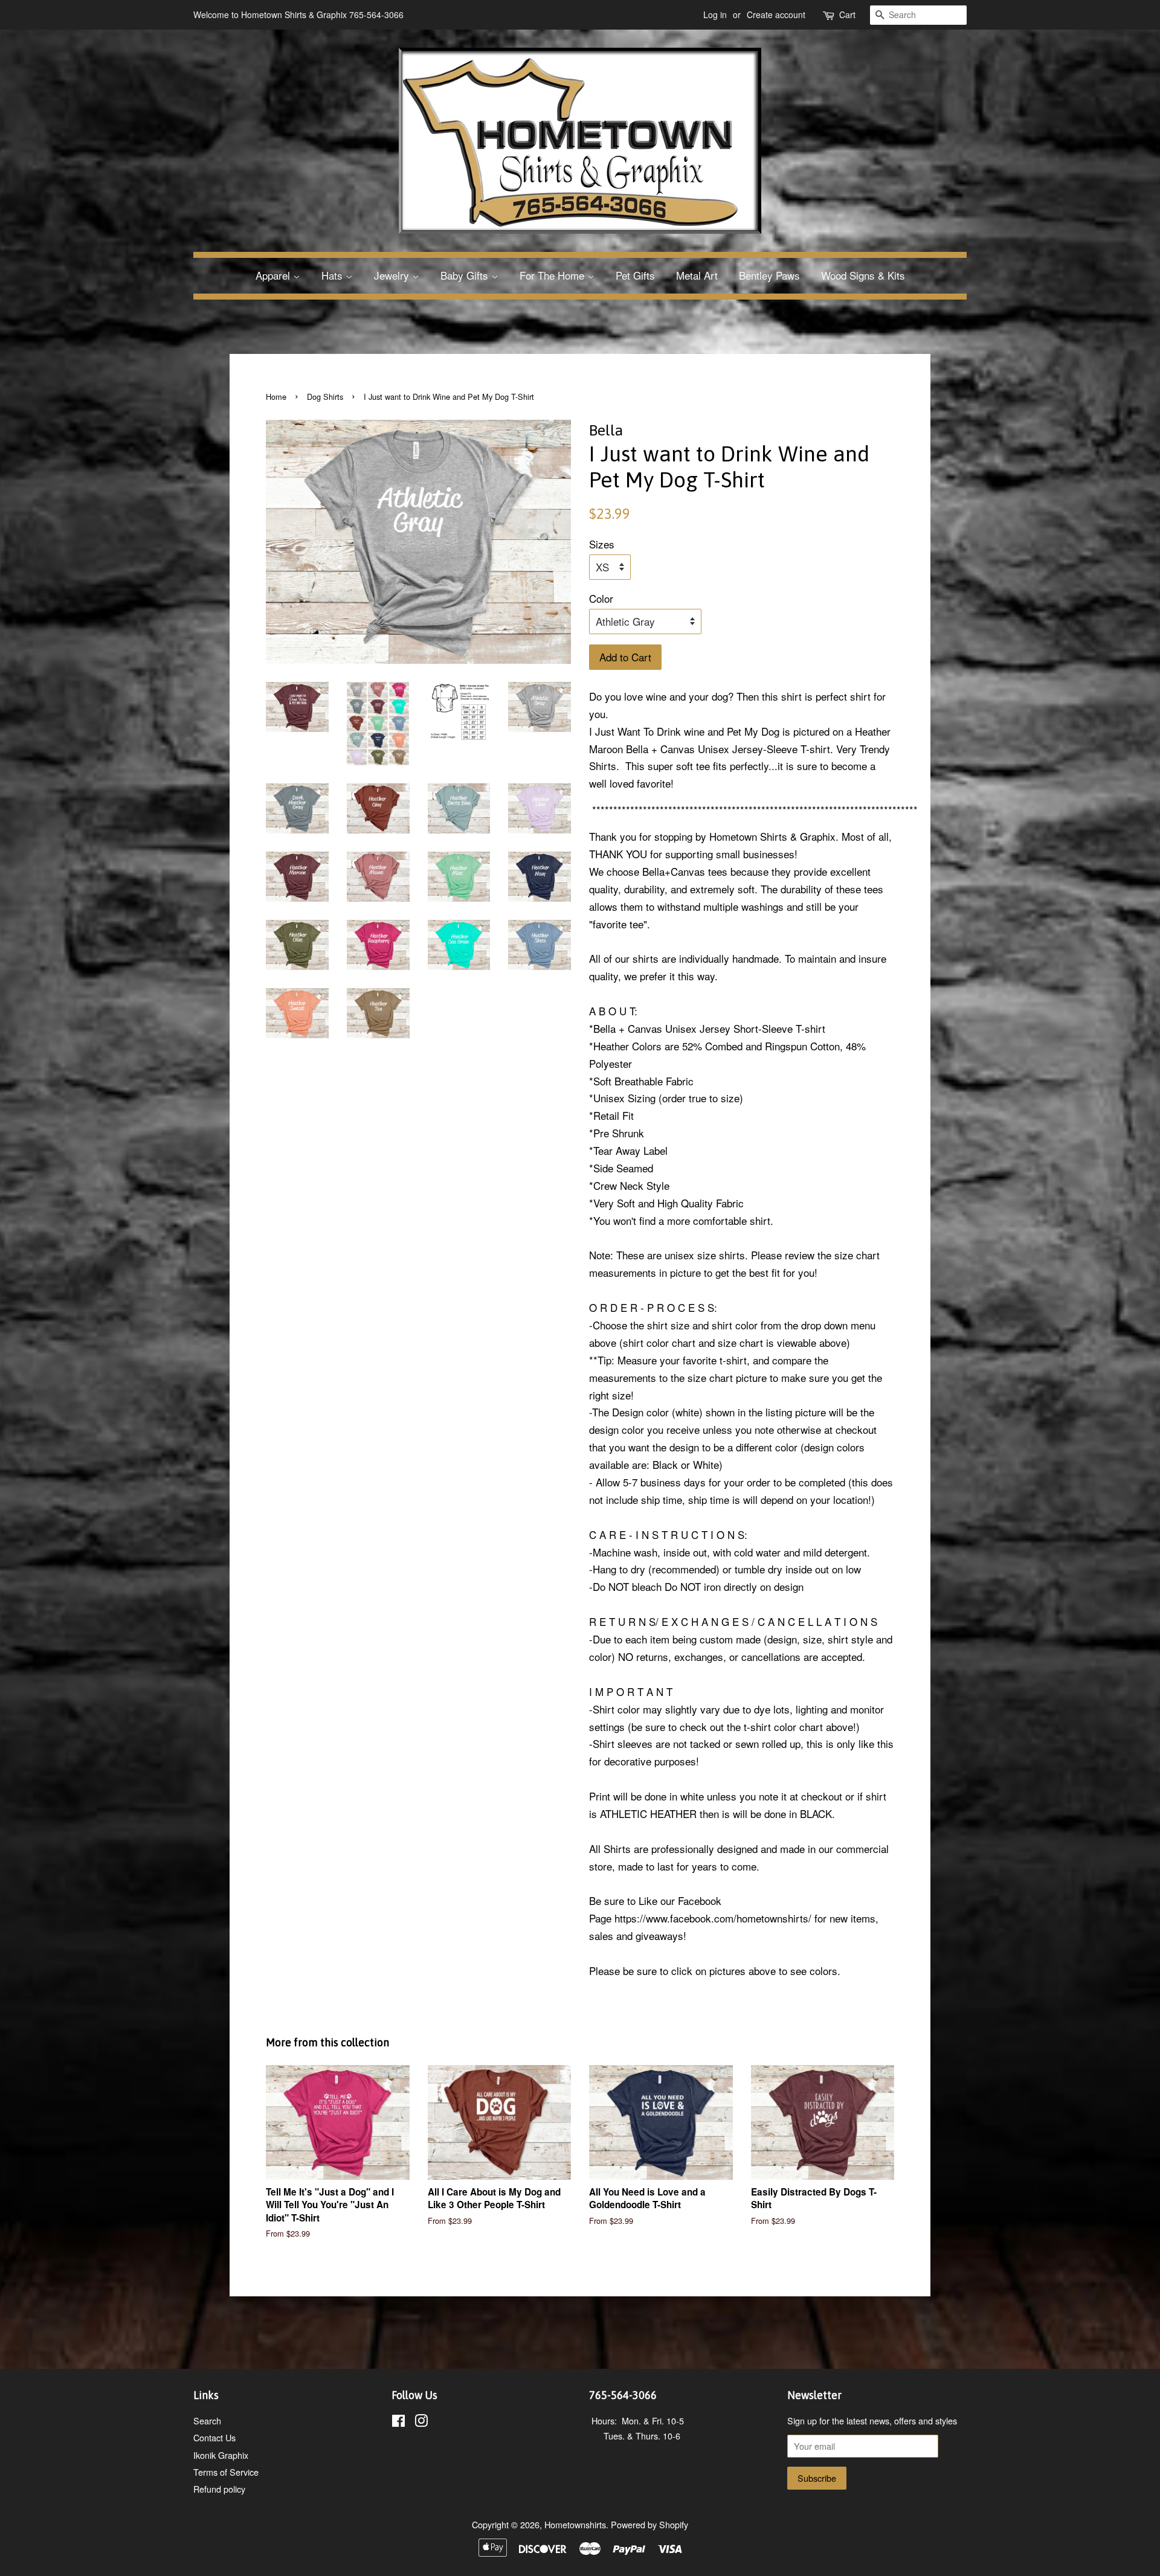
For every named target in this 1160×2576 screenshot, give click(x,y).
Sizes (602, 544)
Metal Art (697, 275)
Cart (847, 14)
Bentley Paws (769, 275)
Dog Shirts (325, 397)
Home (276, 397)
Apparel (274, 275)
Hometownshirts (575, 2524)
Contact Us (214, 2437)
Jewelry (393, 275)
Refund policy (219, 2489)
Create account (776, 14)
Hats (333, 275)
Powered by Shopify (649, 2524)
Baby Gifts (466, 275)
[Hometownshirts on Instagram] (421, 2422)
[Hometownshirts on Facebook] (398, 2422)
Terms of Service (226, 2472)
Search (207, 2420)
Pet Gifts (635, 275)
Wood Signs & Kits (863, 275)
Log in (715, 14)
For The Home (553, 275)
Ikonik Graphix (221, 2455)
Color (601, 598)
